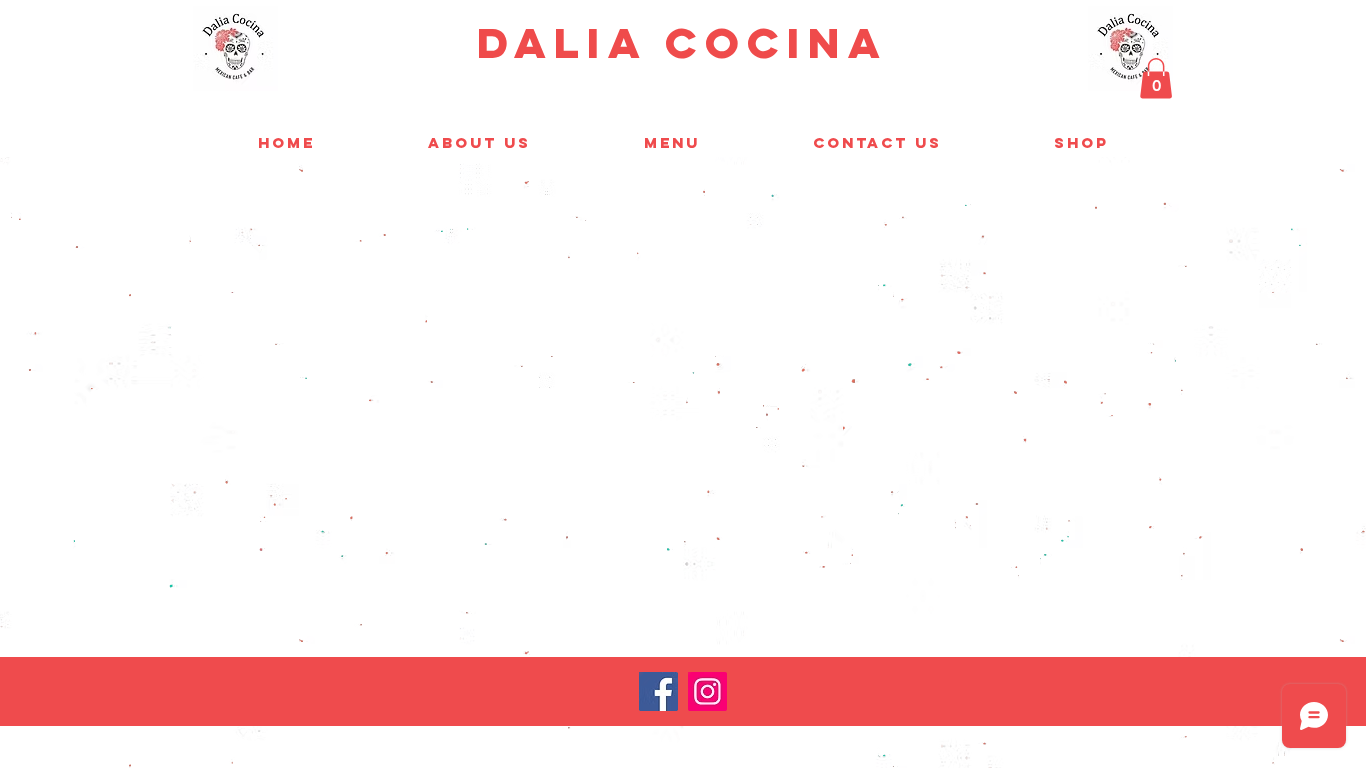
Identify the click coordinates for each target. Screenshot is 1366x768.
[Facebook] (658, 691)
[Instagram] (707, 691)
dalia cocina (682, 42)
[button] (1156, 78)
